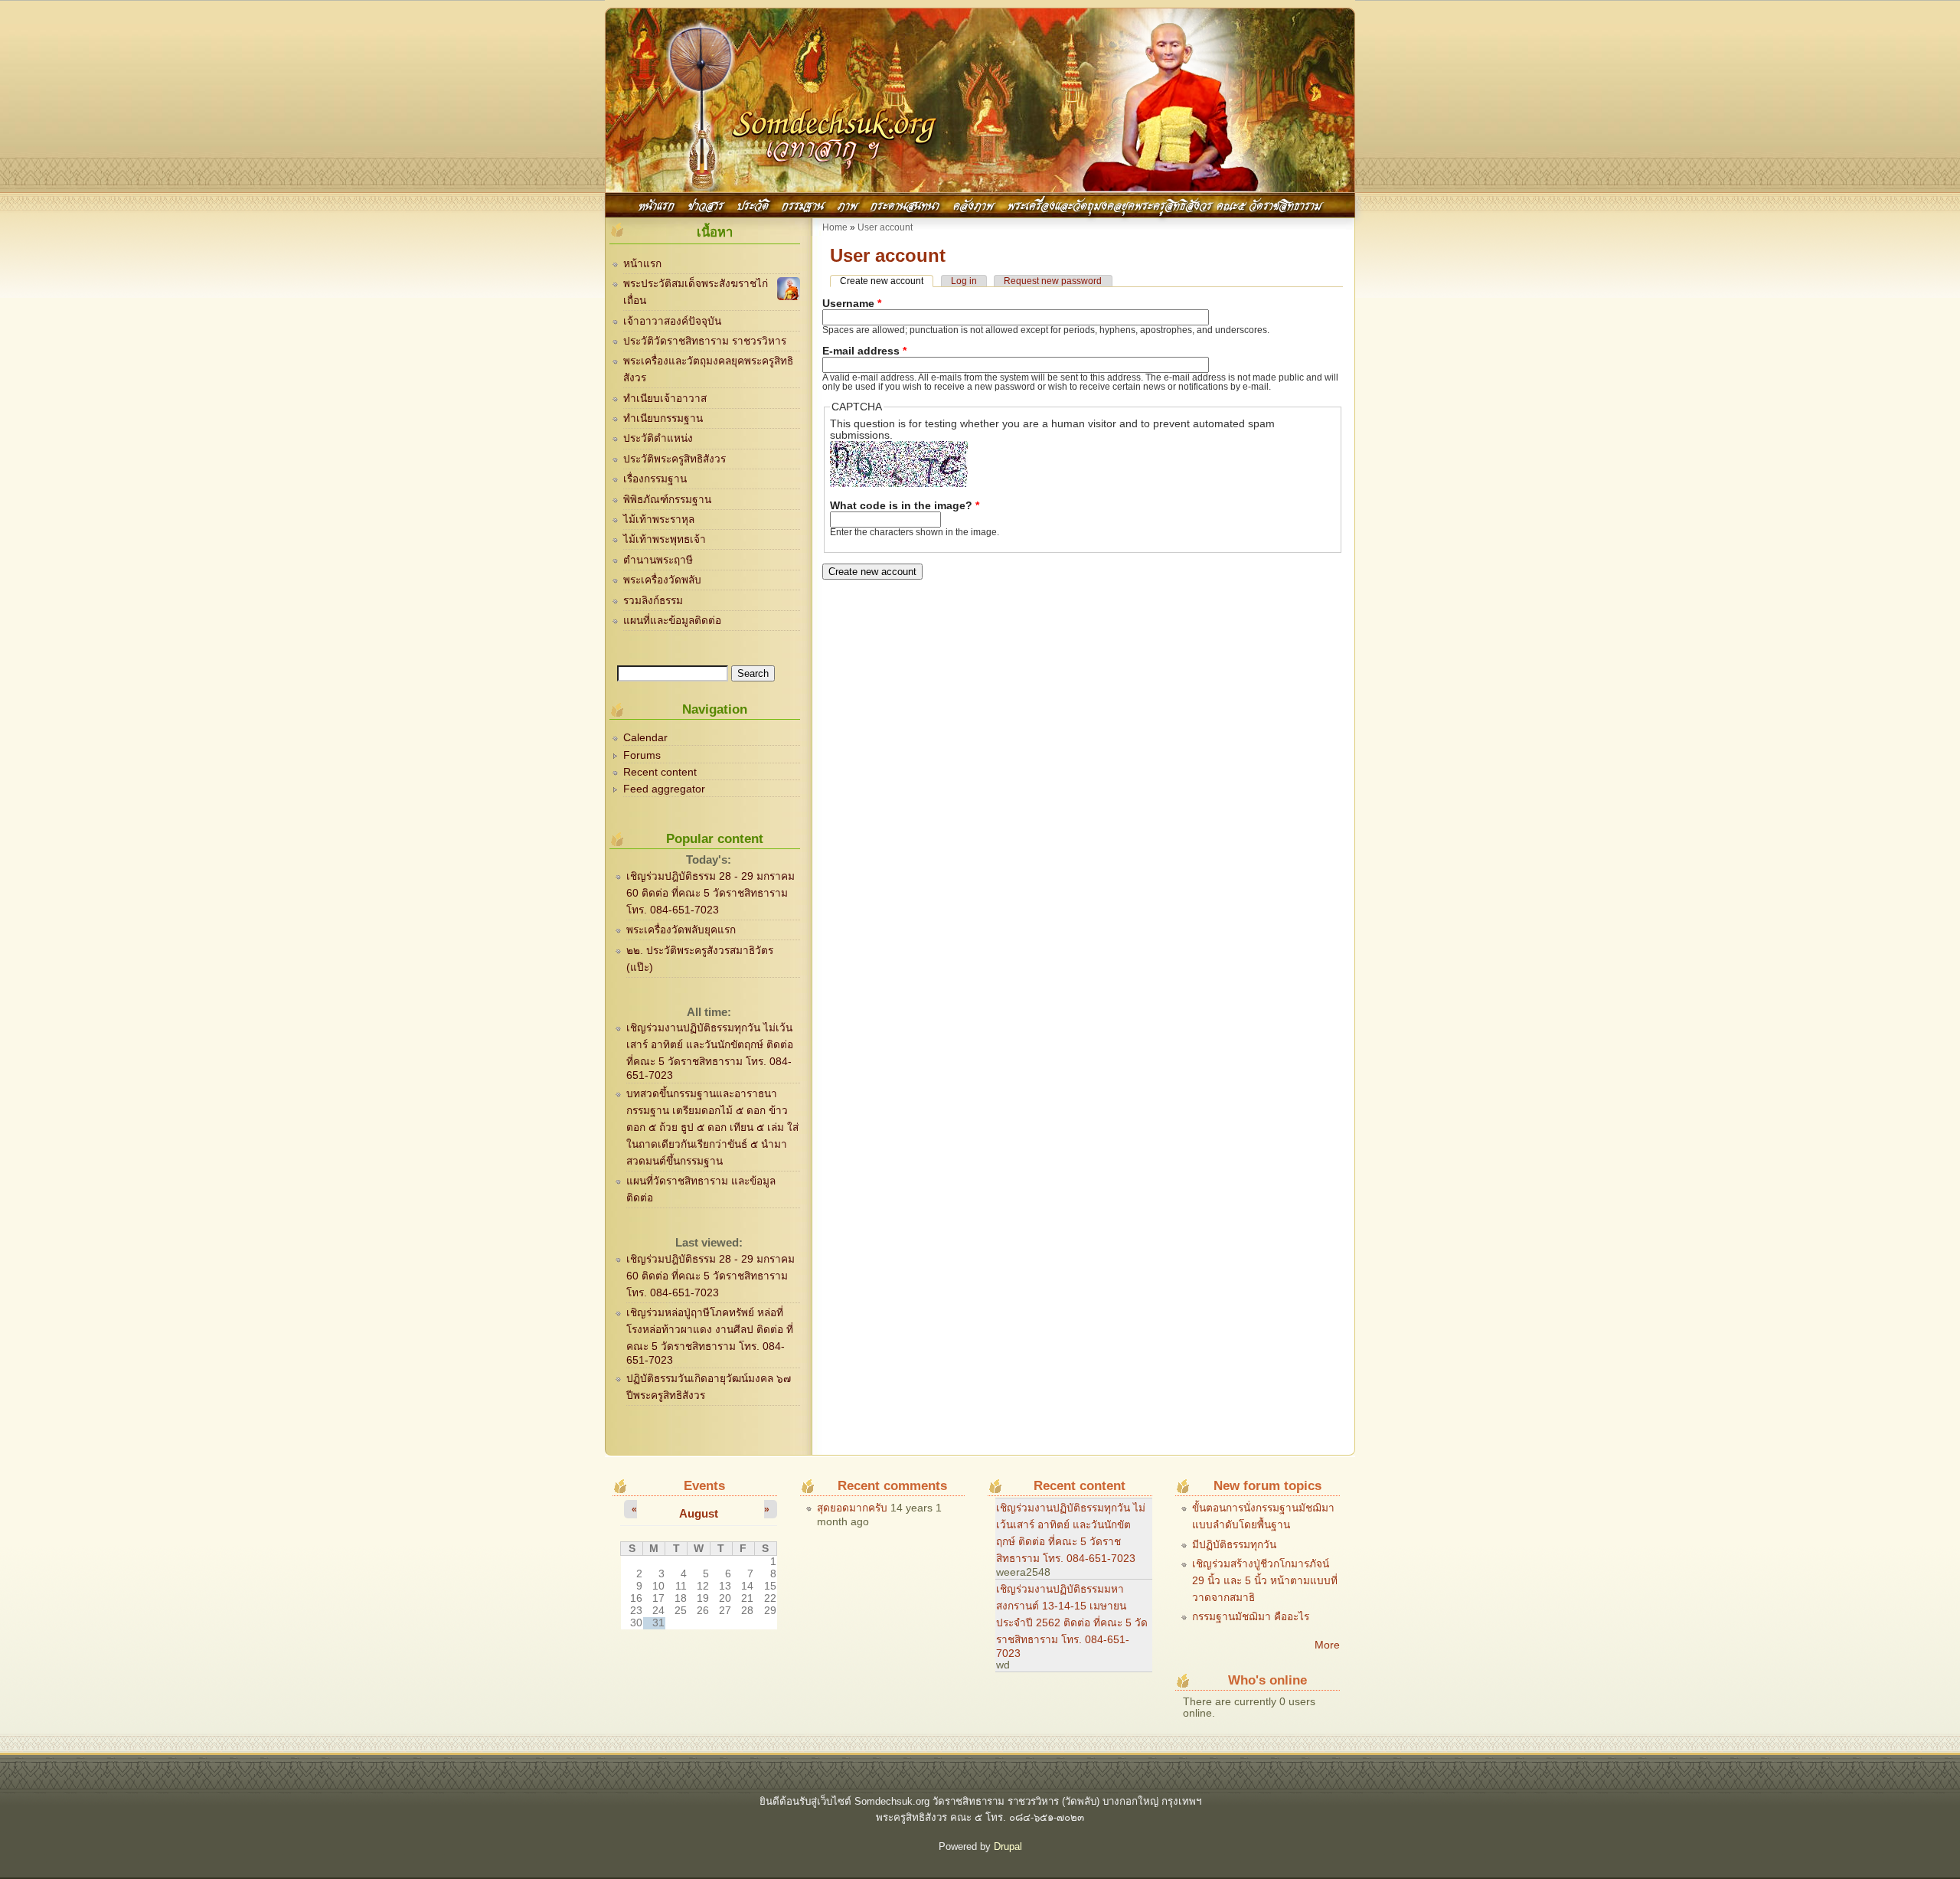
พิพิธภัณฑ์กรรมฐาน (667, 500)
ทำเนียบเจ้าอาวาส (665, 399)
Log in (964, 281)
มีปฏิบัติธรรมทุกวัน (1234, 1545)
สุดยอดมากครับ (852, 1508)
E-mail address (864, 351)
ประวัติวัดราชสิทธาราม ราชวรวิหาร (705, 341)
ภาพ (848, 204)
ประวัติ (753, 204)
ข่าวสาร (706, 204)
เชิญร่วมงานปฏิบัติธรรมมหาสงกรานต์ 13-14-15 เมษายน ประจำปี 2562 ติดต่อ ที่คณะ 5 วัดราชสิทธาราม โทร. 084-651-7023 (1072, 1621)
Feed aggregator (664, 789)
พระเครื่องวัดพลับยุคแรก (681, 930)
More (1327, 1645)
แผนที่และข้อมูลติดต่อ (672, 621)
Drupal (1008, 1846)
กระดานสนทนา (905, 204)
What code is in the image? (905, 506)
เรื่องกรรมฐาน (655, 479)
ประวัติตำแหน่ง (658, 438)
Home (835, 227)
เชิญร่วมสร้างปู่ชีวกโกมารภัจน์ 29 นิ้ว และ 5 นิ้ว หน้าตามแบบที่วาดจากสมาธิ (1265, 1581)
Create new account (887, 281)
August (699, 1513)
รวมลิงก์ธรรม (653, 601)
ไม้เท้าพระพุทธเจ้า (665, 539)
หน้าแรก (657, 204)
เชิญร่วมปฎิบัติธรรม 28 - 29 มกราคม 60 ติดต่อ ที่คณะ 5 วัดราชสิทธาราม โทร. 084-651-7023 (710, 893)
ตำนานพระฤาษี (658, 560)
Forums (642, 755)
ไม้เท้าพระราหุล (659, 520)
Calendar (645, 738)
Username (852, 304)
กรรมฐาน (803, 204)
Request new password (1053, 281)
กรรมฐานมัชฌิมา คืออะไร (1251, 1617)
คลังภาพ (973, 204)
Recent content (660, 772)
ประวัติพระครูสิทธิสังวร (675, 459)
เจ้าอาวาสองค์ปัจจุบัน (672, 321)
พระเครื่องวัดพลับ (662, 580)
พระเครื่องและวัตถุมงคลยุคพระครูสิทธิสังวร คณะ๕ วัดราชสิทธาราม (1165, 204)
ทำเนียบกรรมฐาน (663, 418)
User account (885, 227)
